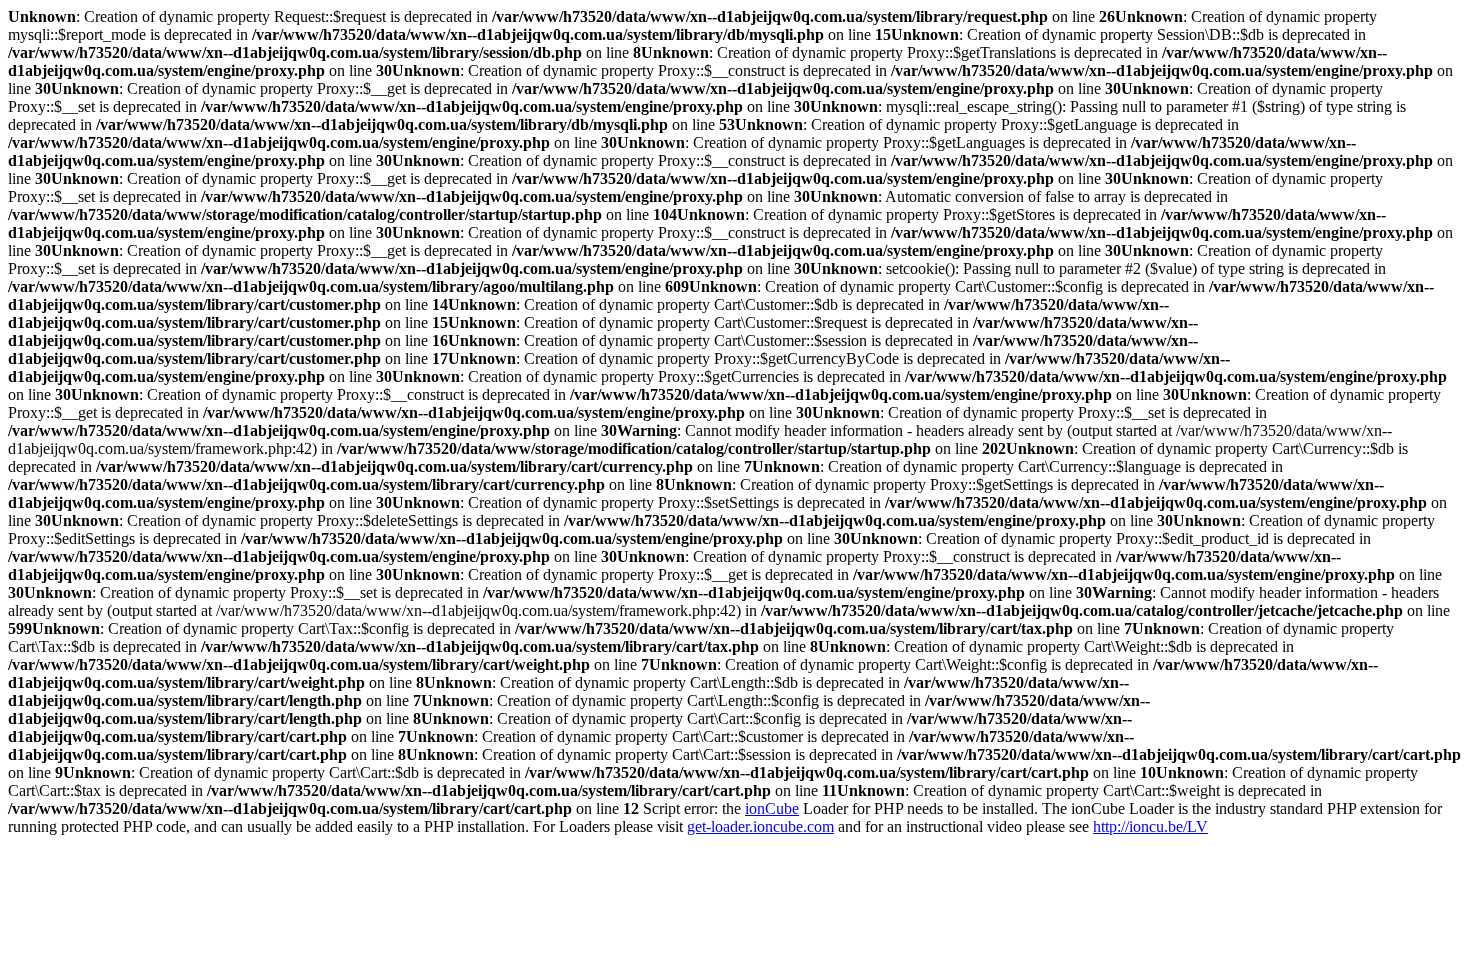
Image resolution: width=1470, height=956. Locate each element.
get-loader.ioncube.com (760, 826)
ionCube (772, 808)
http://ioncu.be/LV (1150, 826)
